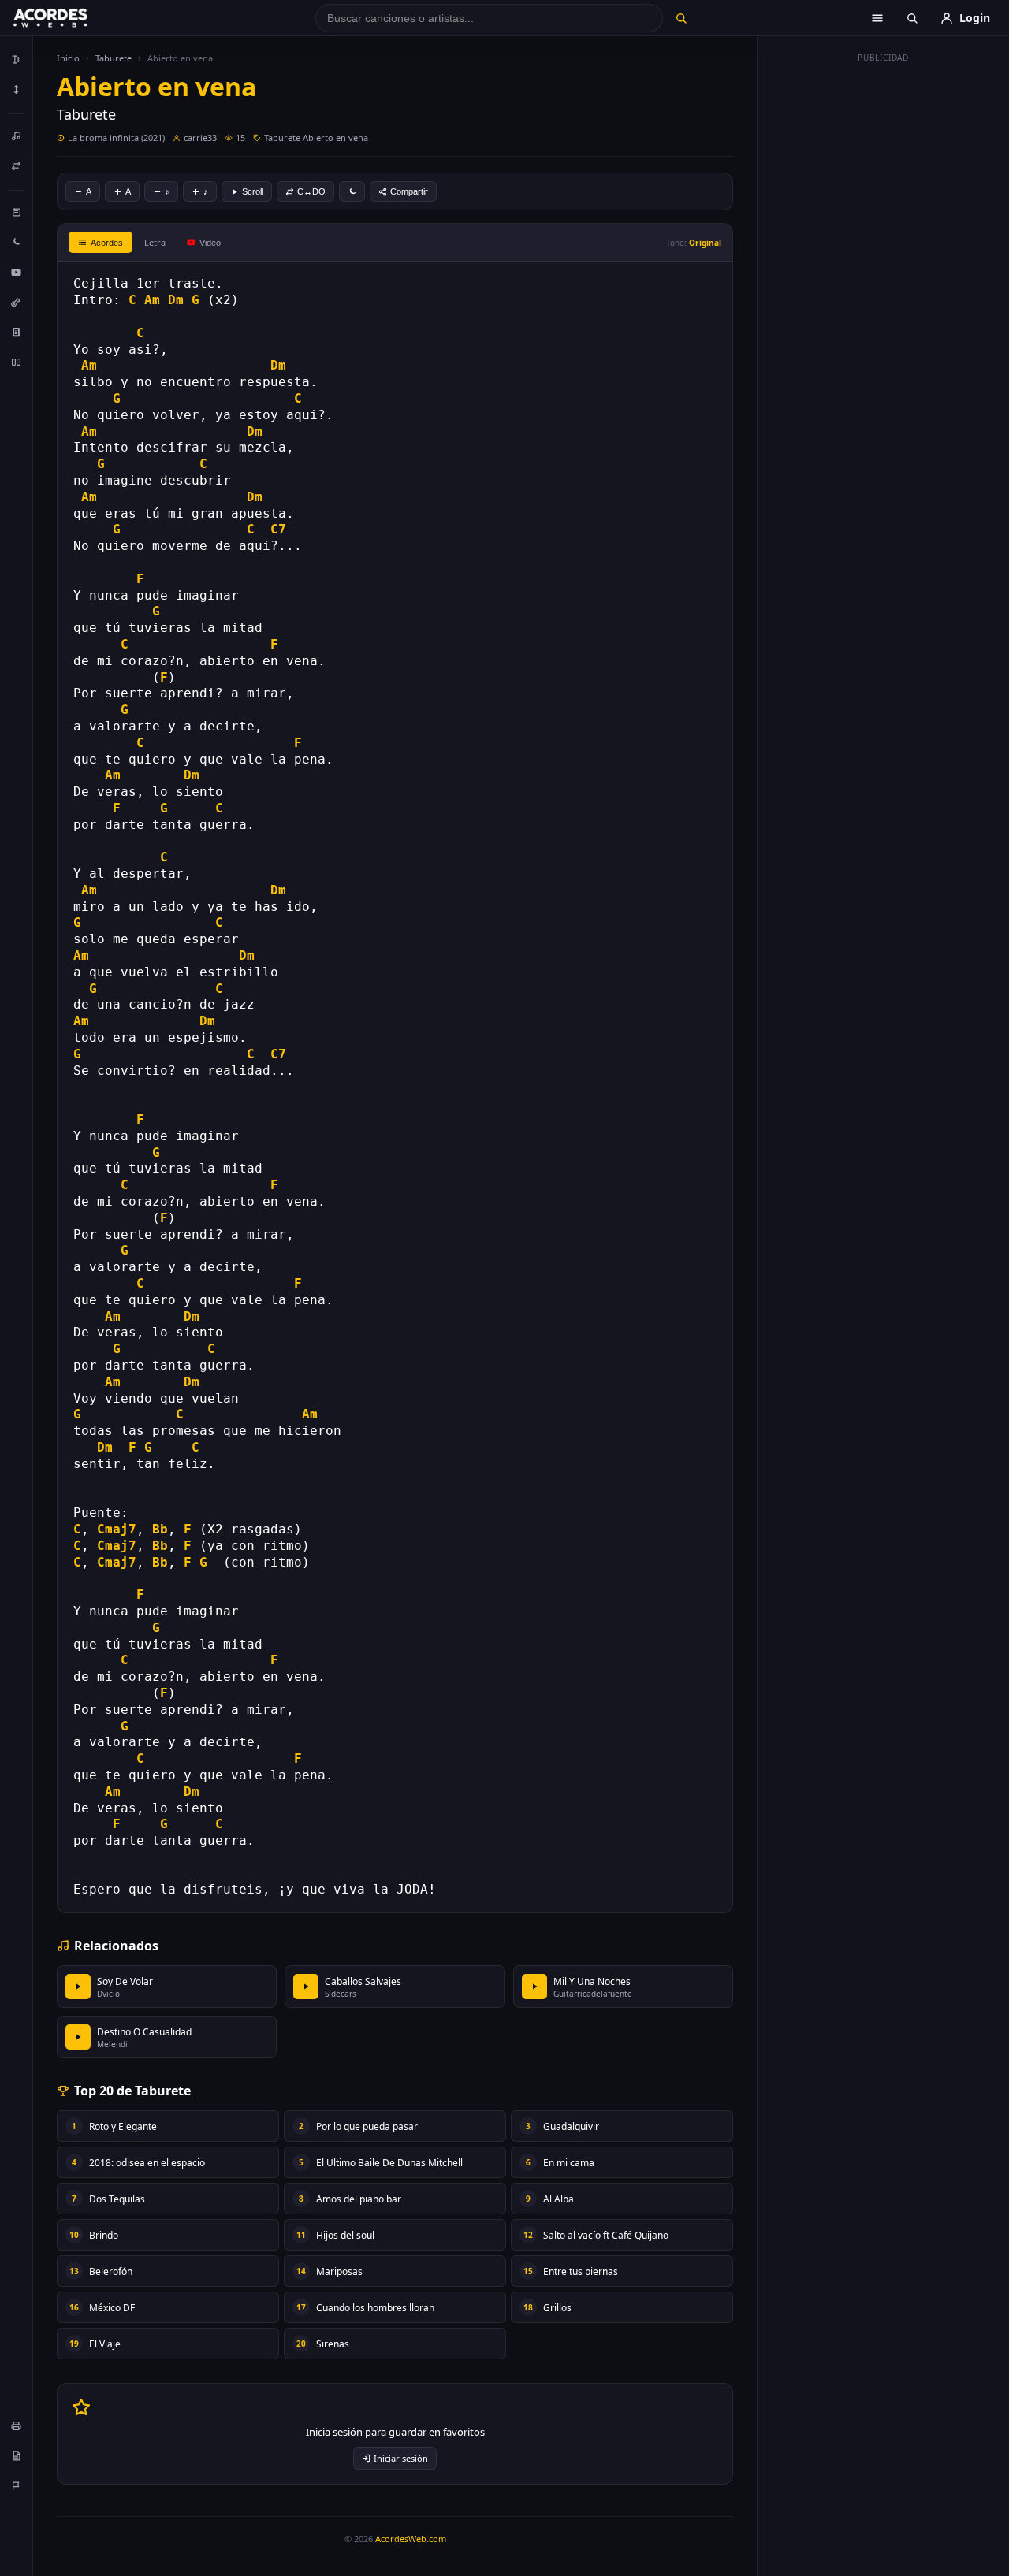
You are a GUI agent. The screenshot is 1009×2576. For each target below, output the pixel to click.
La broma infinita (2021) (116, 138)
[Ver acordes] (17, 332)
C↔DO (311, 191)
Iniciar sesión (401, 2458)
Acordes (107, 243)
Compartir (409, 191)
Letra (155, 242)
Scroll (253, 191)
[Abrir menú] (877, 18)
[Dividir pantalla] (17, 362)
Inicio (68, 58)
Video (210, 243)
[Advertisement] (884, 306)
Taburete (114, 58)
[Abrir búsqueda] (912, 18)
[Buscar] (681, 18)
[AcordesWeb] (70, 18)
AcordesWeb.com (411, 2539)
